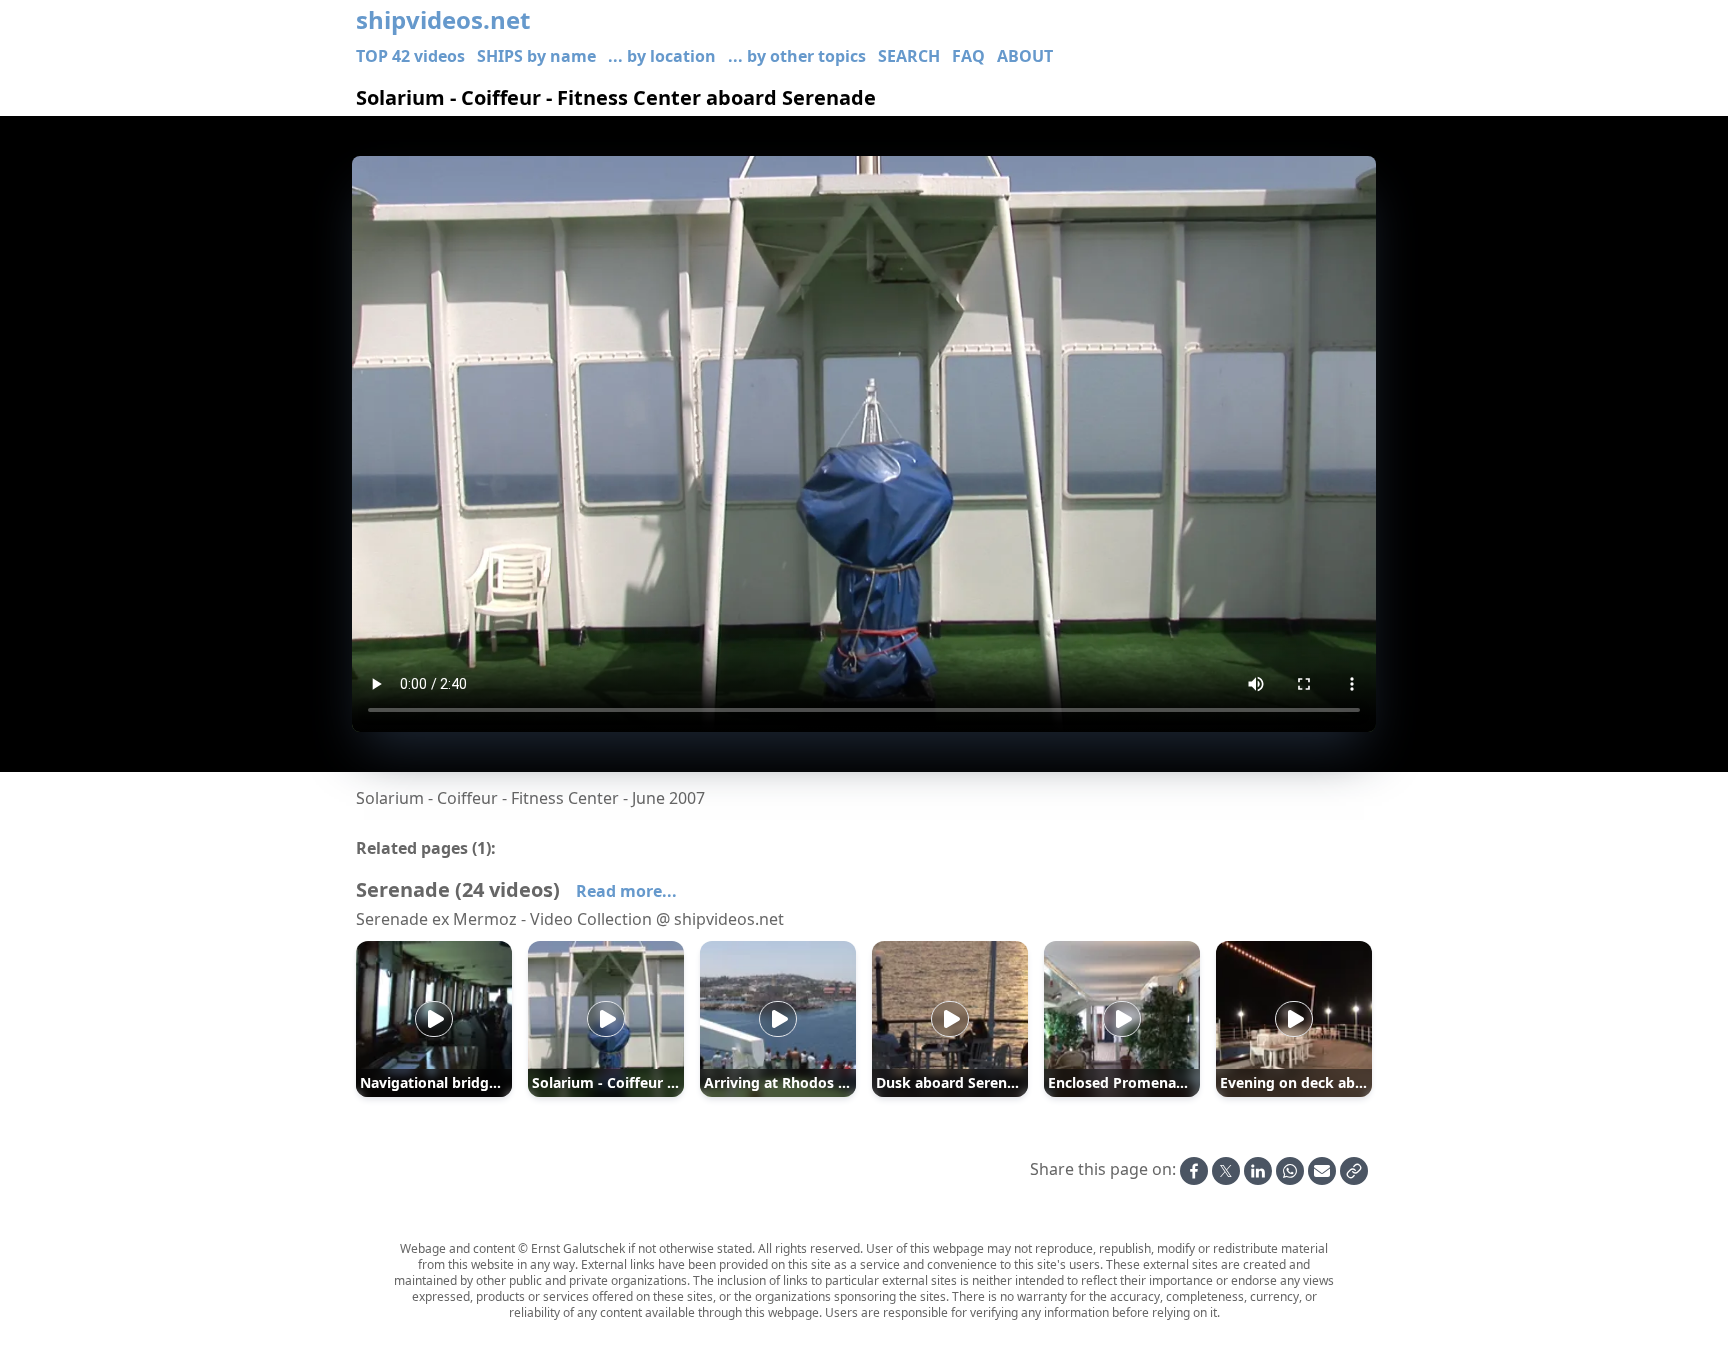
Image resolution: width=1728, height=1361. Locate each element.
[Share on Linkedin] (1258, 1171)
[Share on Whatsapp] (1290, 1171)
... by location (662, 56)
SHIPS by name (536, 56)
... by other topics (797, 56)
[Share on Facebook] (1194, 1171)
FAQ (968, 56)
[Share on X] (1226, 1171)
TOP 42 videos (410, 56)
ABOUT (1025, 56)
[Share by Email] (1322, 1171)
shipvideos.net (443, 20)
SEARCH (909, 56)
